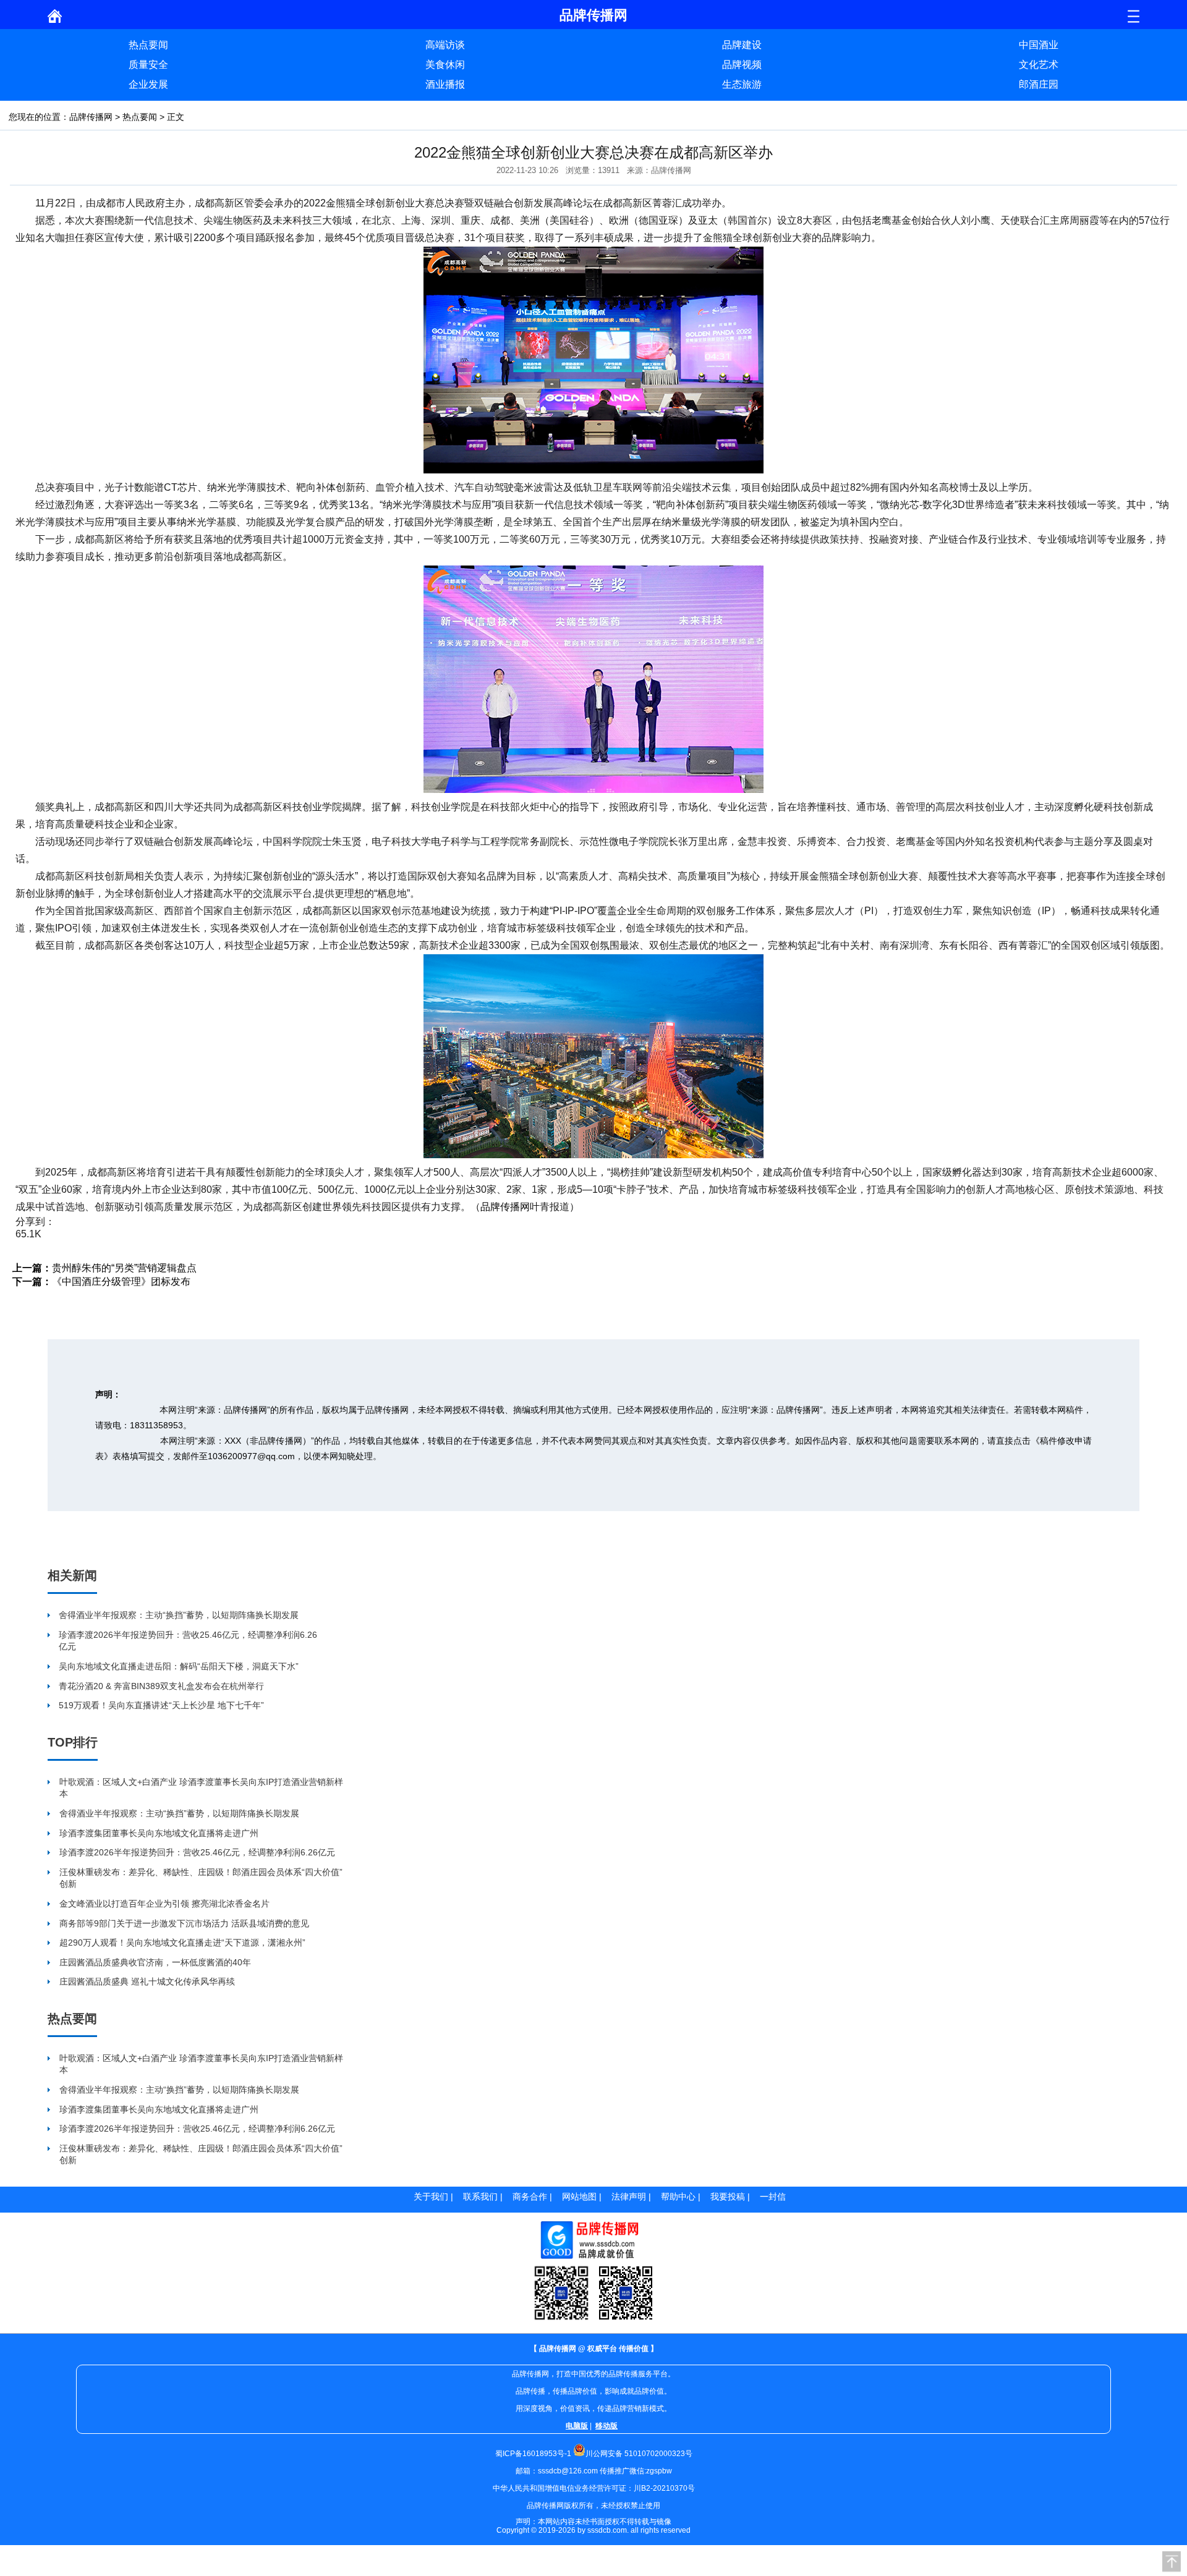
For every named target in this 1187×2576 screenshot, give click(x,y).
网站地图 (579, 2197)
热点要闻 (148, 45)
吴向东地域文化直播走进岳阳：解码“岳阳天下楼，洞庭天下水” (179, 1666)
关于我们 (431, 2197)
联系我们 (480, 2197)
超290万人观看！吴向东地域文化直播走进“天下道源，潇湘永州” (182, 1943)
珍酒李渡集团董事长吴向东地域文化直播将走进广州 (159, 1833)
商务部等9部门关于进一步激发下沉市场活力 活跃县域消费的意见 (184, 1923)
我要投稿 (728, 2197)
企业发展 (148, 84)
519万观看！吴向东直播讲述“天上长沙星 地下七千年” (161, 1705)
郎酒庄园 (1039, 84)
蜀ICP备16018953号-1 (533, 2454)
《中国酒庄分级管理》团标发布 (121, 1282)
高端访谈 (445, 45)
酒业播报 (445, 84)
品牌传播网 (91, 117)
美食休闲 (445, 65)
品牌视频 (742, 65)
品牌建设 (742, 45)
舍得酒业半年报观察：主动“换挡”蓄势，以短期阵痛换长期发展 (179, 1615)
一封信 (773, 2197)
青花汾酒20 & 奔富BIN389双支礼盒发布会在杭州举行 (161, 1686)
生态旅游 (742, 84)
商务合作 (530, 2197)
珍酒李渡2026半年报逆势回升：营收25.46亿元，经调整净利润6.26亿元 (188, 1641)
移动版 (606, 2426)
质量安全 (148, 65)
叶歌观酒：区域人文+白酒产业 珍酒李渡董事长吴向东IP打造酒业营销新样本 (201, 1788)
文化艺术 (1039, 65)
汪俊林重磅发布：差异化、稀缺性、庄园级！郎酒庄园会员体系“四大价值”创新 (201, 1878)
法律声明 (629, 2197)
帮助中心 (678, 2197)
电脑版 (577, 2426)
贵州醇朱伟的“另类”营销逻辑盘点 (124, 1268)
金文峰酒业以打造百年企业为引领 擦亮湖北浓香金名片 (164, 1904)
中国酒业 (1039, 45)
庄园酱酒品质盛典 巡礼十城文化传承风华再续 (147, 1981)
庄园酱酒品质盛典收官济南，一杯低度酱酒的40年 (155, 1962)
